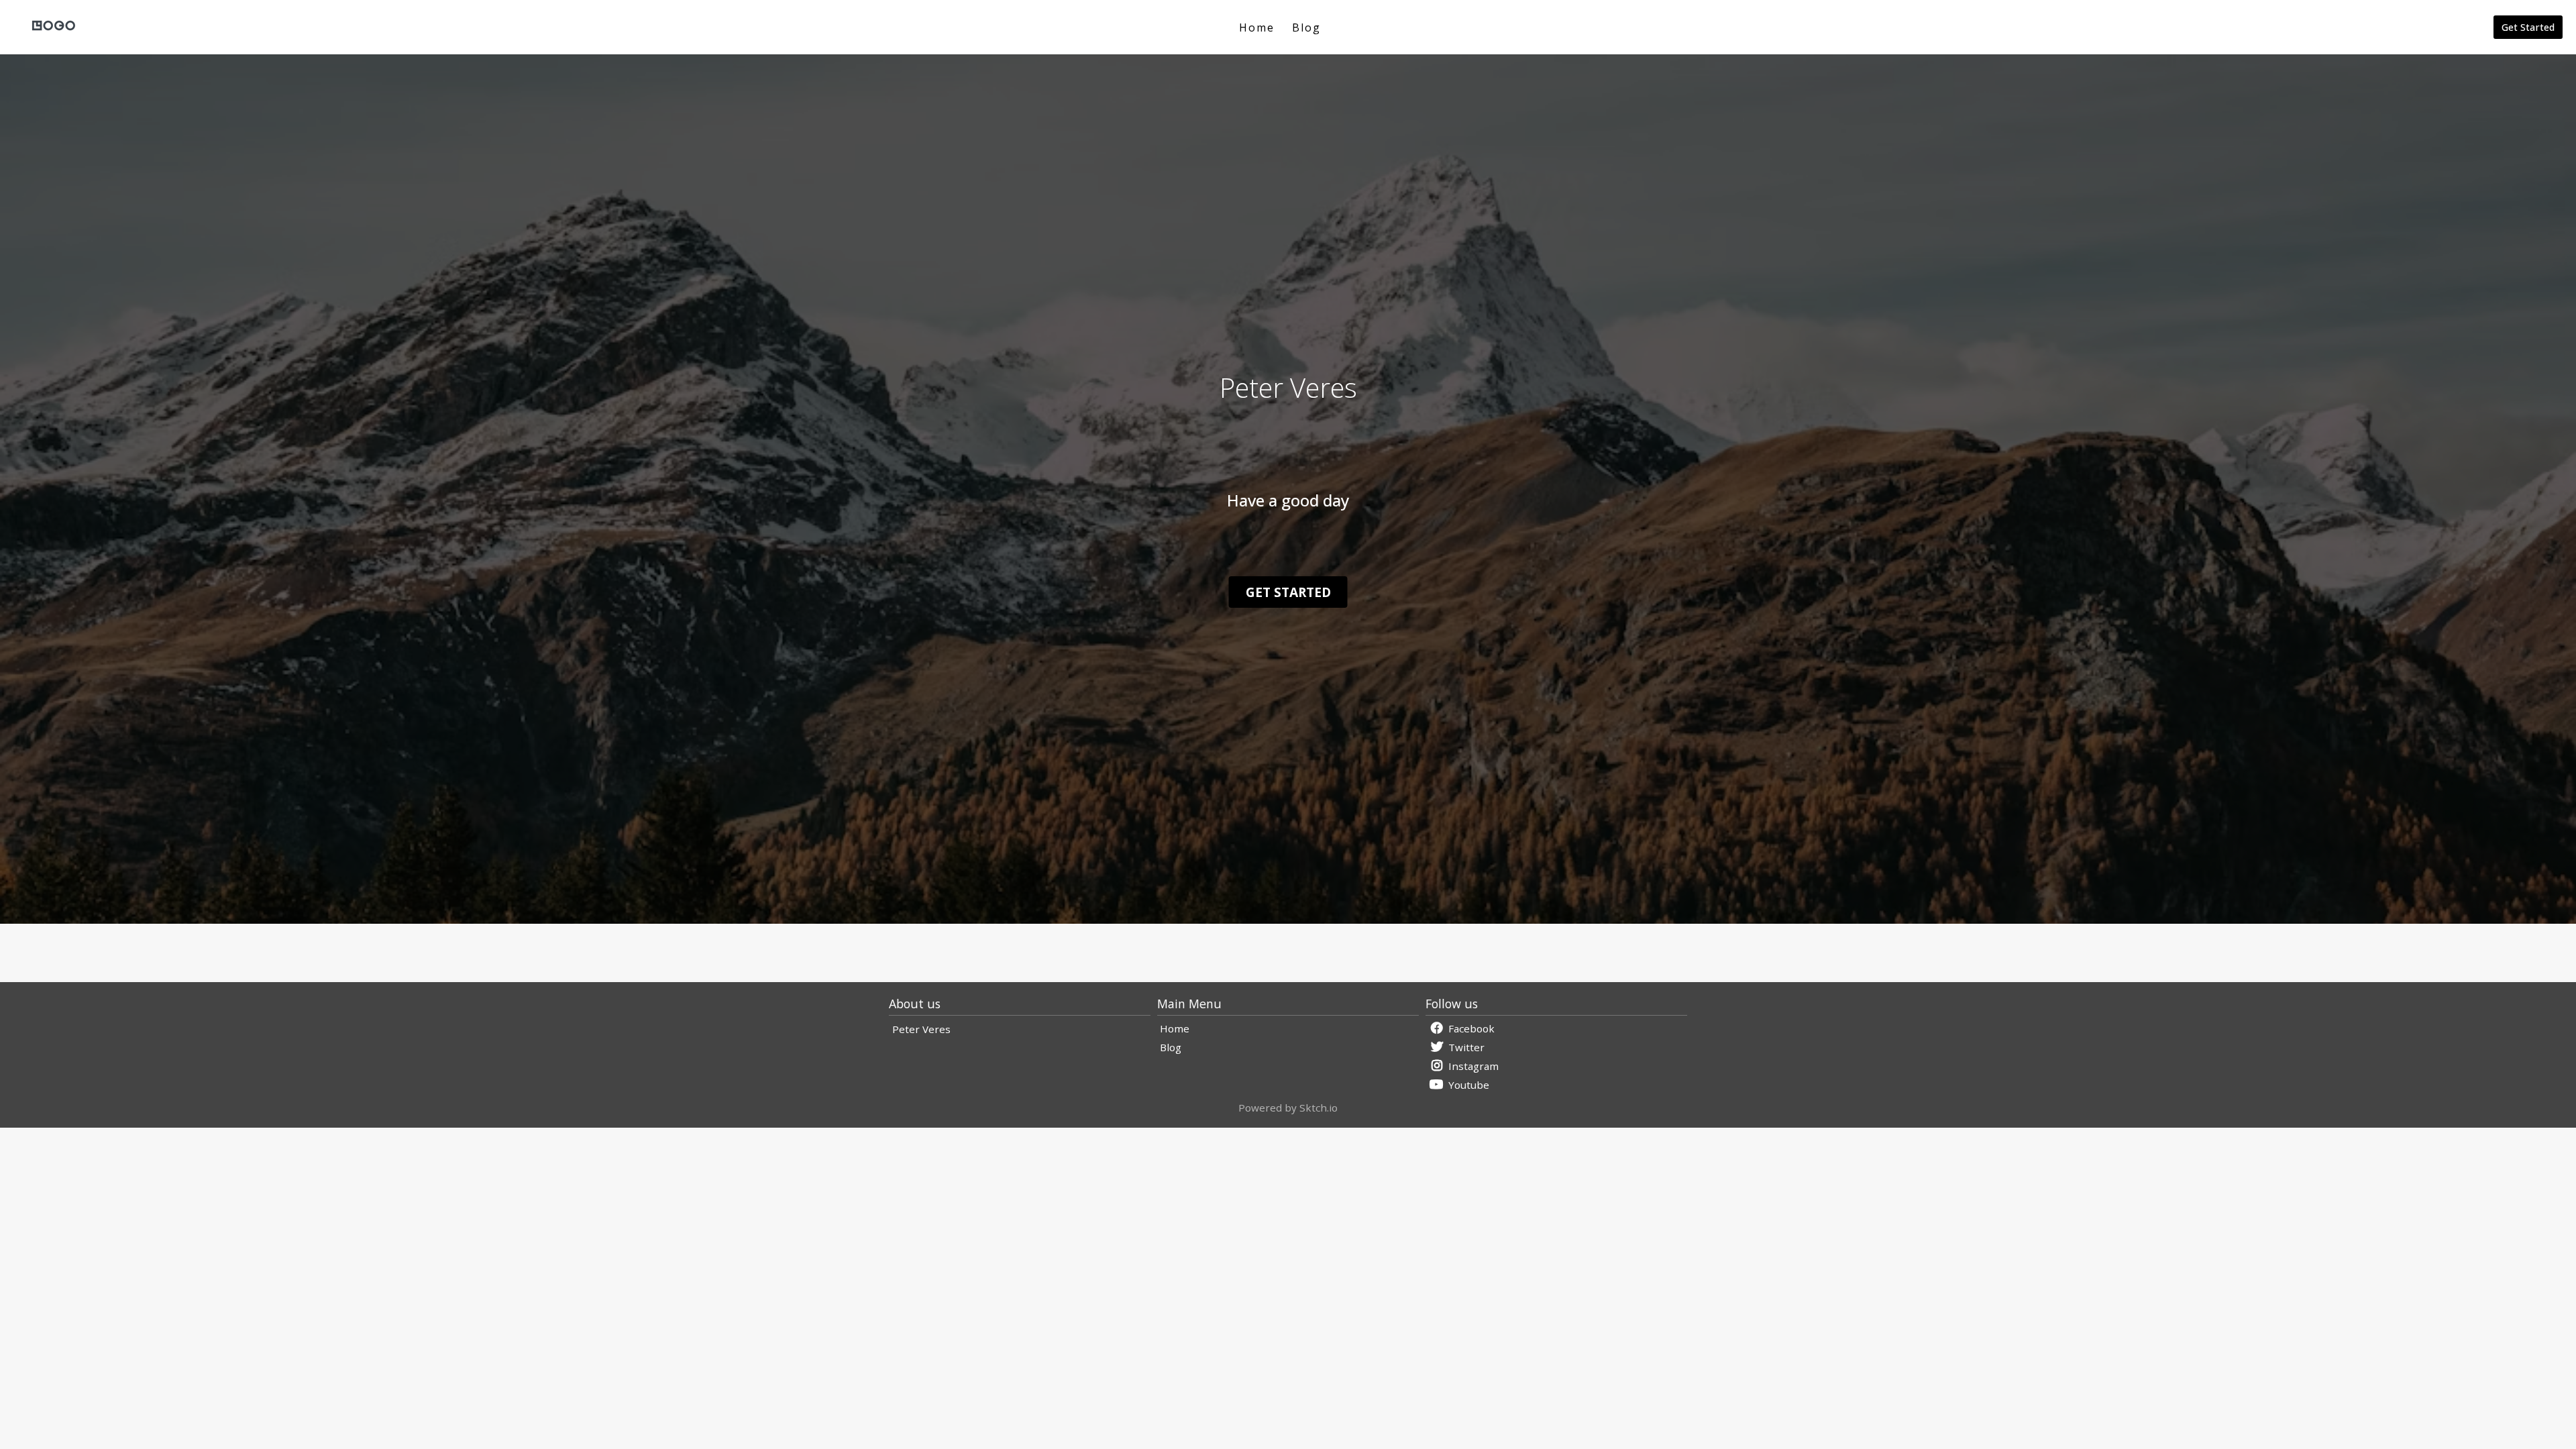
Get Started (2528, 27)
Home (1257, 28)
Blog (1306, 28)
